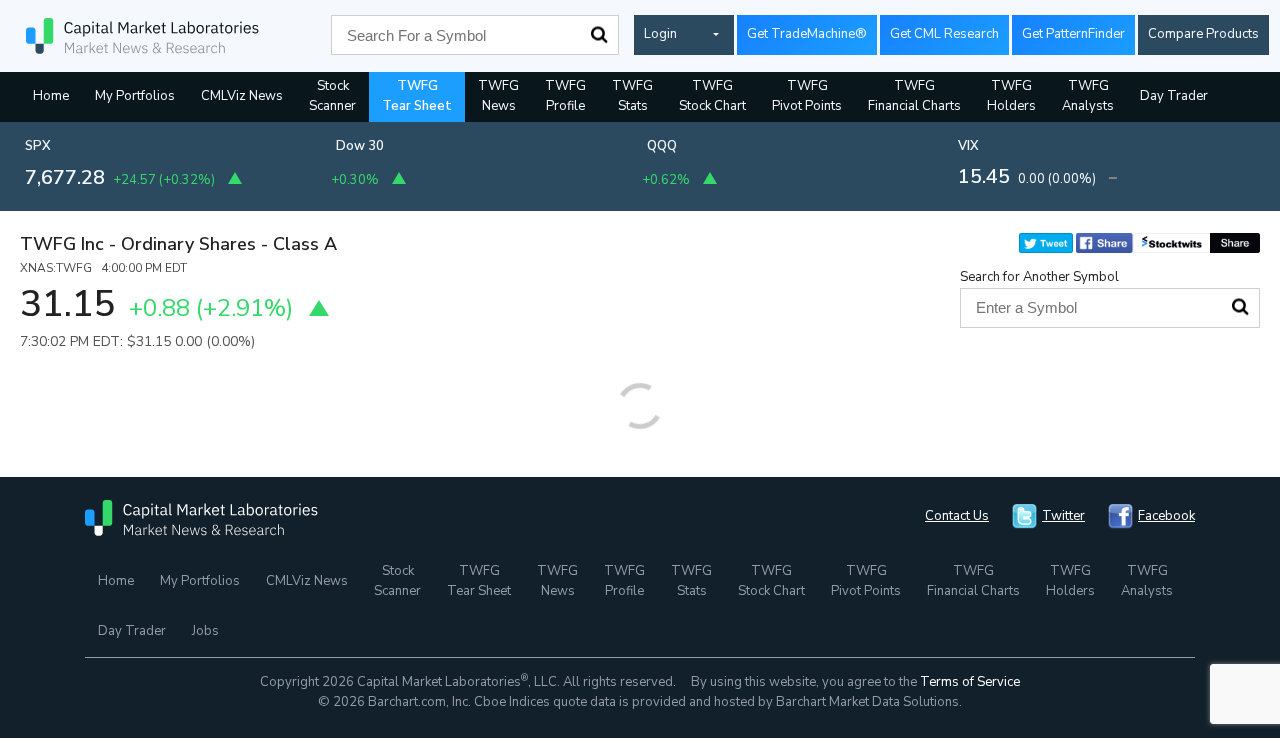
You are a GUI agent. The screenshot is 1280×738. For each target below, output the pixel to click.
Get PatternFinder (1073, 34)
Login (660, 34)
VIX (968, 146)
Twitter (1063, 516)
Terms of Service (970, 682)
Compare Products (1203, 34)
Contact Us (957, 516)
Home (51, 96)
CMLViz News (242, 96)
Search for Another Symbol (1039, 277)
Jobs (205, 631)
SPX (38, 146)
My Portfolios (135, 96)
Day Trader (1174, 96)
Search (599, 35)
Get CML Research (944, 34)
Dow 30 (360, 146)
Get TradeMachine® (807, 34)
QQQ (662, 146)
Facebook (1166, 516)
